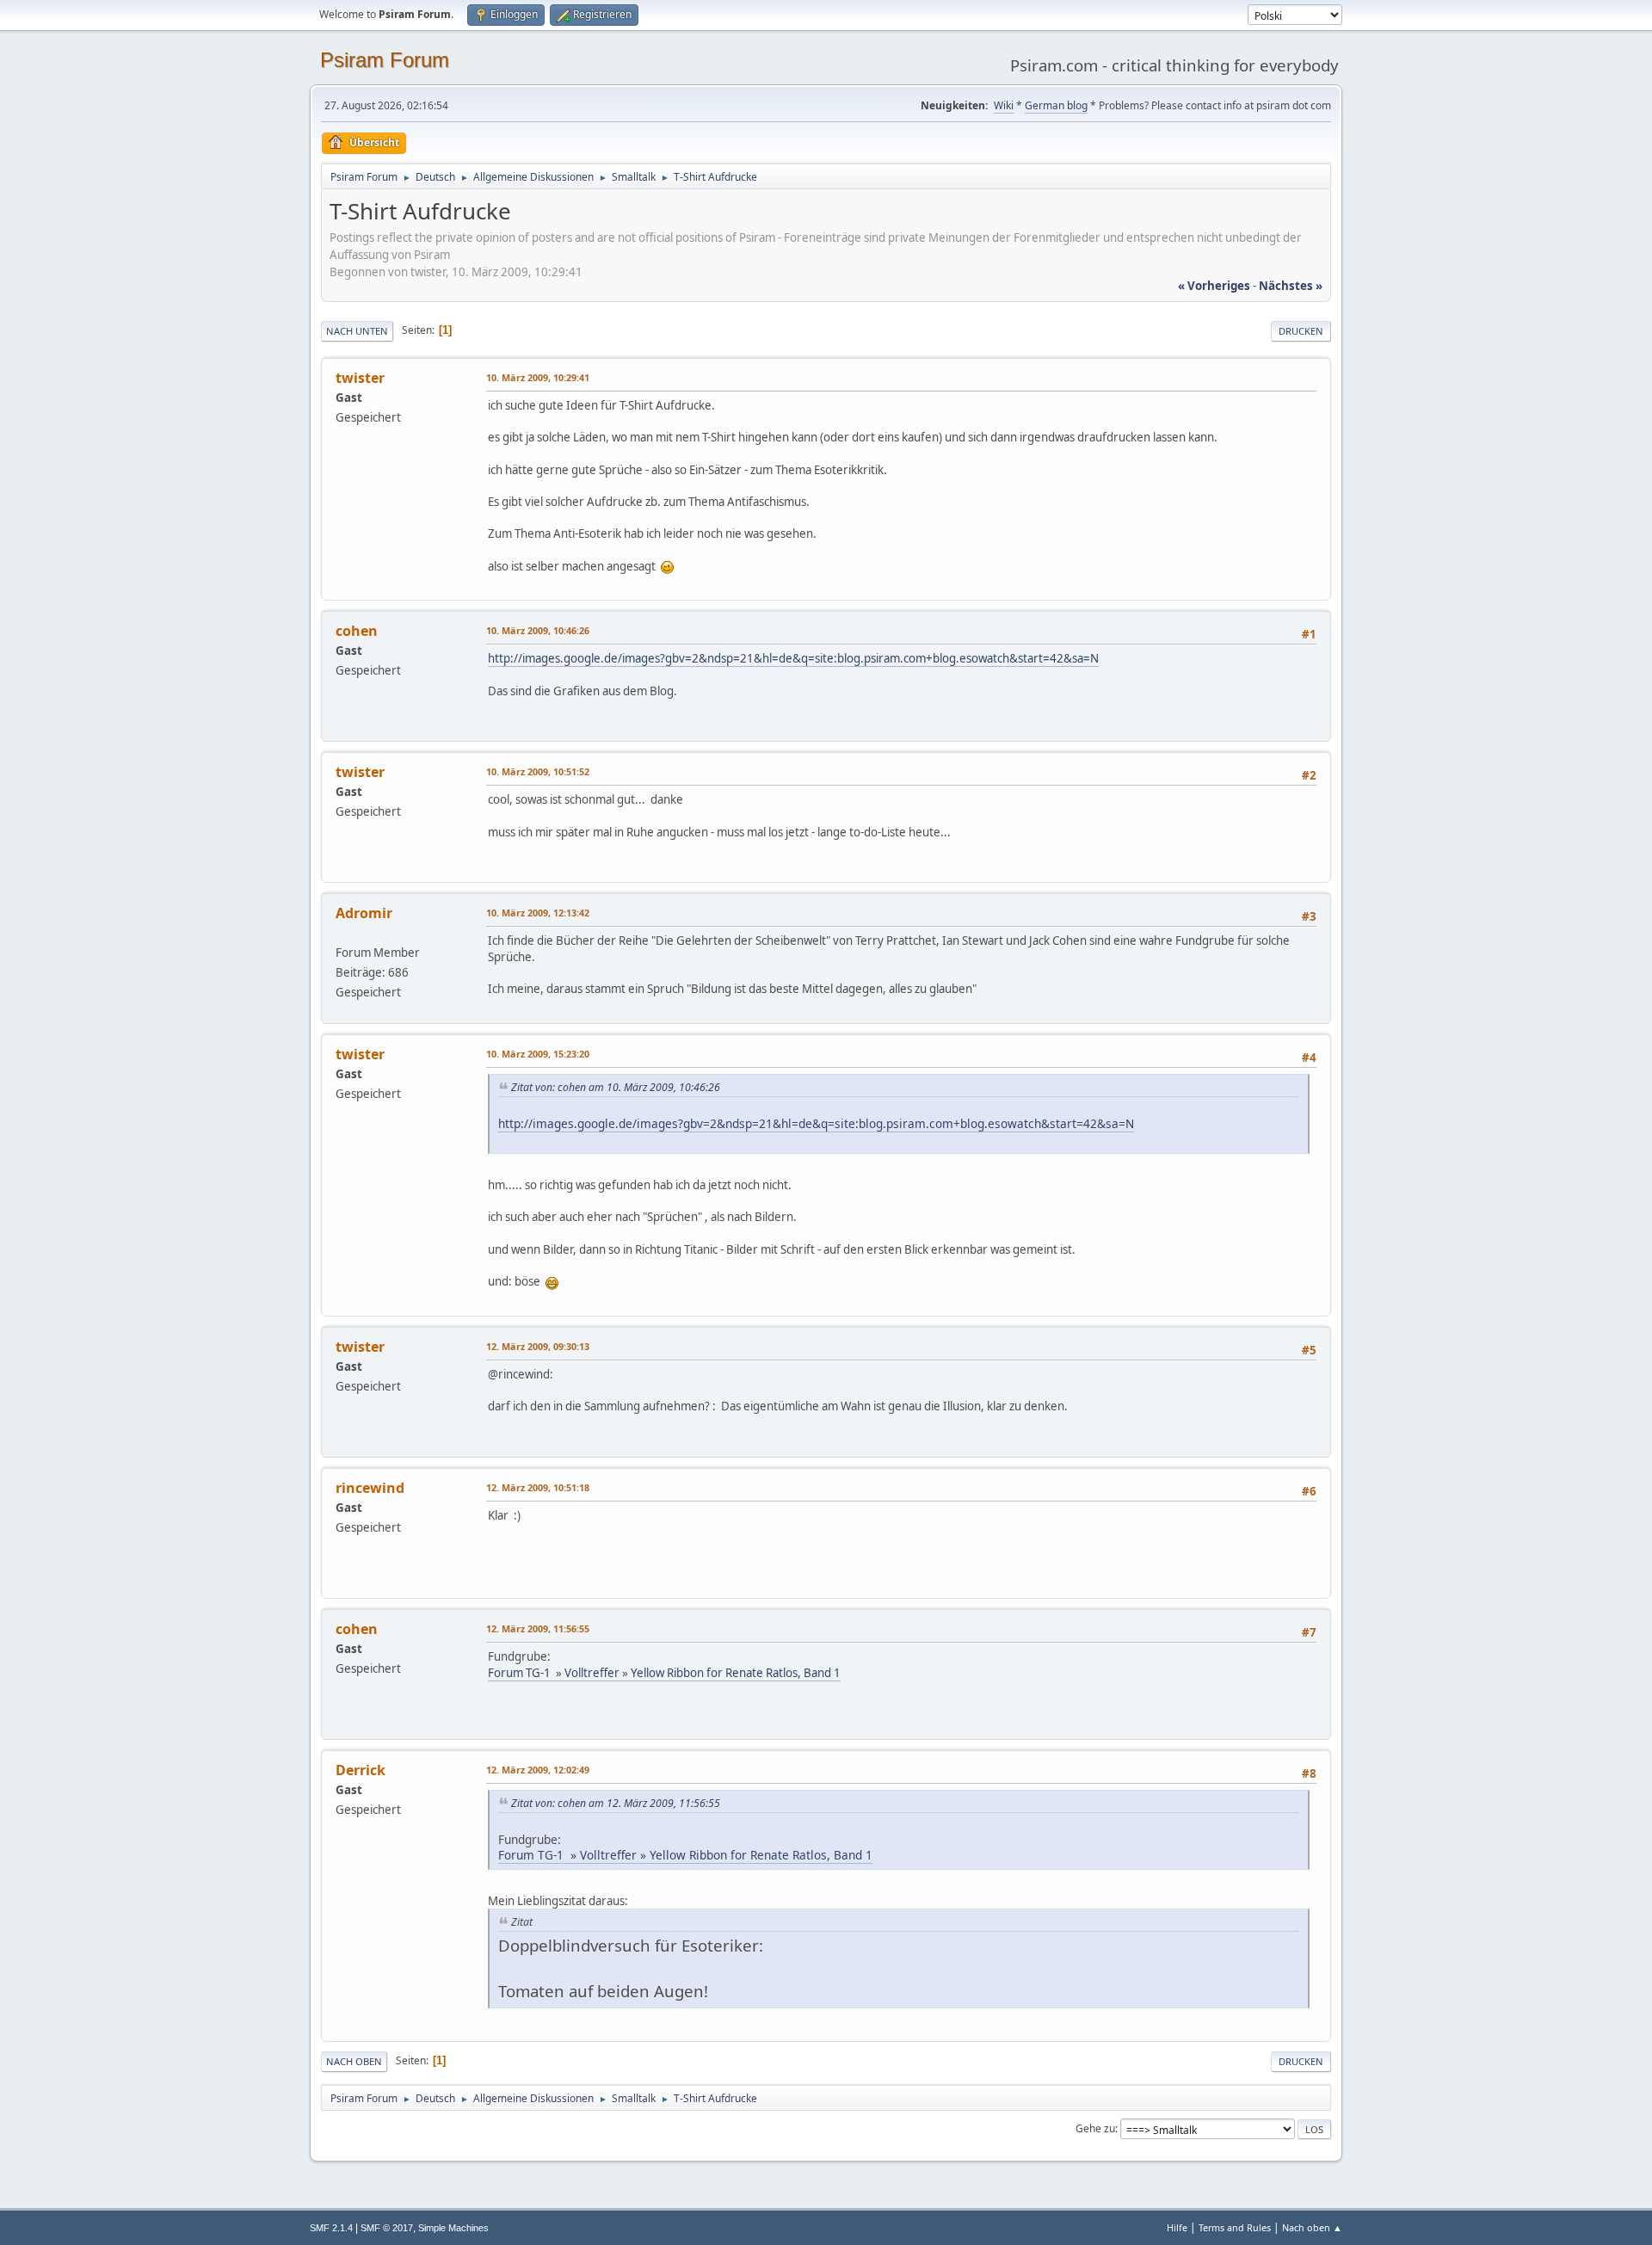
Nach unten (357, 331)
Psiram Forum (385, 60)
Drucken (1301, 331)
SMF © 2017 (387, 2228)
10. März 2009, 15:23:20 (538, 1054)
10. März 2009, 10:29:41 (538, 377)
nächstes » (1291, 286)
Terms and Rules (1235, 2227)
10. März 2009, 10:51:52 (538, 771)
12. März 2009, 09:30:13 (538, 1346)
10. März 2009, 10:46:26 (538, 630)
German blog (1056, 105)
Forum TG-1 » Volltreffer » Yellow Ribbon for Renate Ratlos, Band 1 (664, 1673)
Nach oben (354, 2061)
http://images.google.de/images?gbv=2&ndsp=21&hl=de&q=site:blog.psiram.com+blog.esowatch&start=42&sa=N (793, 658)
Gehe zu (1095, 2128)
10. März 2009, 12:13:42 (538, 913)
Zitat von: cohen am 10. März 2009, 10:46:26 (616, 1087)
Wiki (1004, 105)
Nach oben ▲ (1312, 2227)
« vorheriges (1214, 286)
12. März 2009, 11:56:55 (538, 1628)
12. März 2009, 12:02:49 (538, 1770)
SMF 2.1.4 (331, 2228)
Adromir (364, 913)
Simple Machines (453, 2228)
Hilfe (1177, 2227)
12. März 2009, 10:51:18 (538, 1487)
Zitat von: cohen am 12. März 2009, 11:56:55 (616, 1803)
